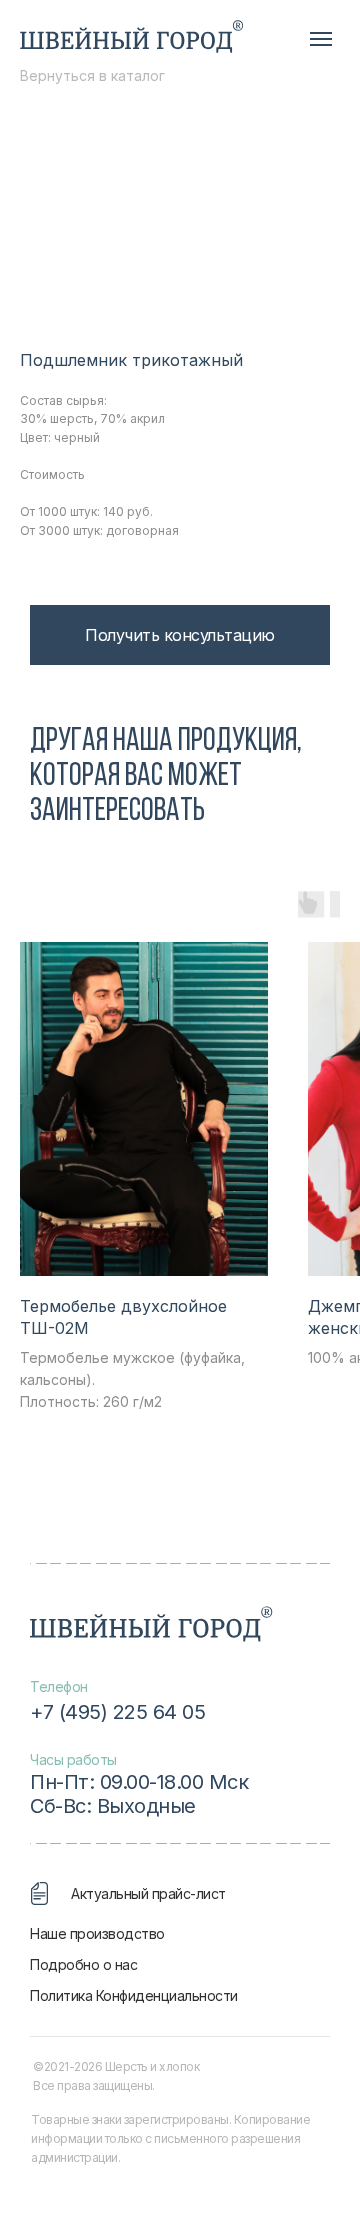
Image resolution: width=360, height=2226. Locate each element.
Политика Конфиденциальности (134, 1995)
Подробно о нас (83, 1964)
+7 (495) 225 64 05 (117, 1712)
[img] (131, 37)
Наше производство (97, 1933)
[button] (180, 635)
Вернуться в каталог (92, 75)
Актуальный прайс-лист (148, 1893)
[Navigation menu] (321, 39)
